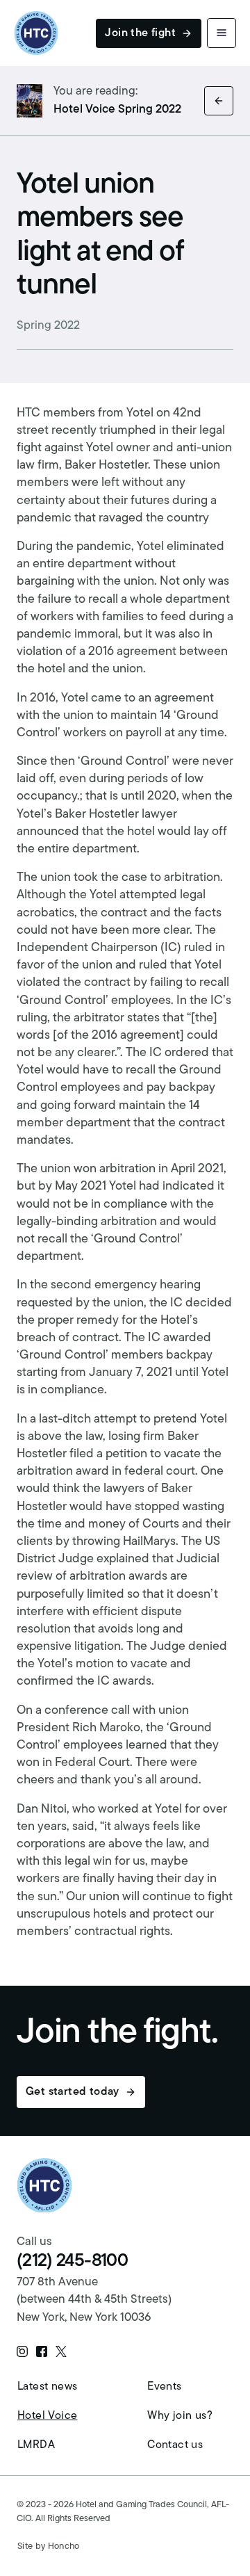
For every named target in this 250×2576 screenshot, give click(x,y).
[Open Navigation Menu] (222, 33)
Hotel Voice (47, 2416)
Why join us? (180, 2416)
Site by (49, 2546)
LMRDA (36, 2445)
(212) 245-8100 (72, 2261)
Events (164, 2387)
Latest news (47, 2387)
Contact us (175, 2445)
